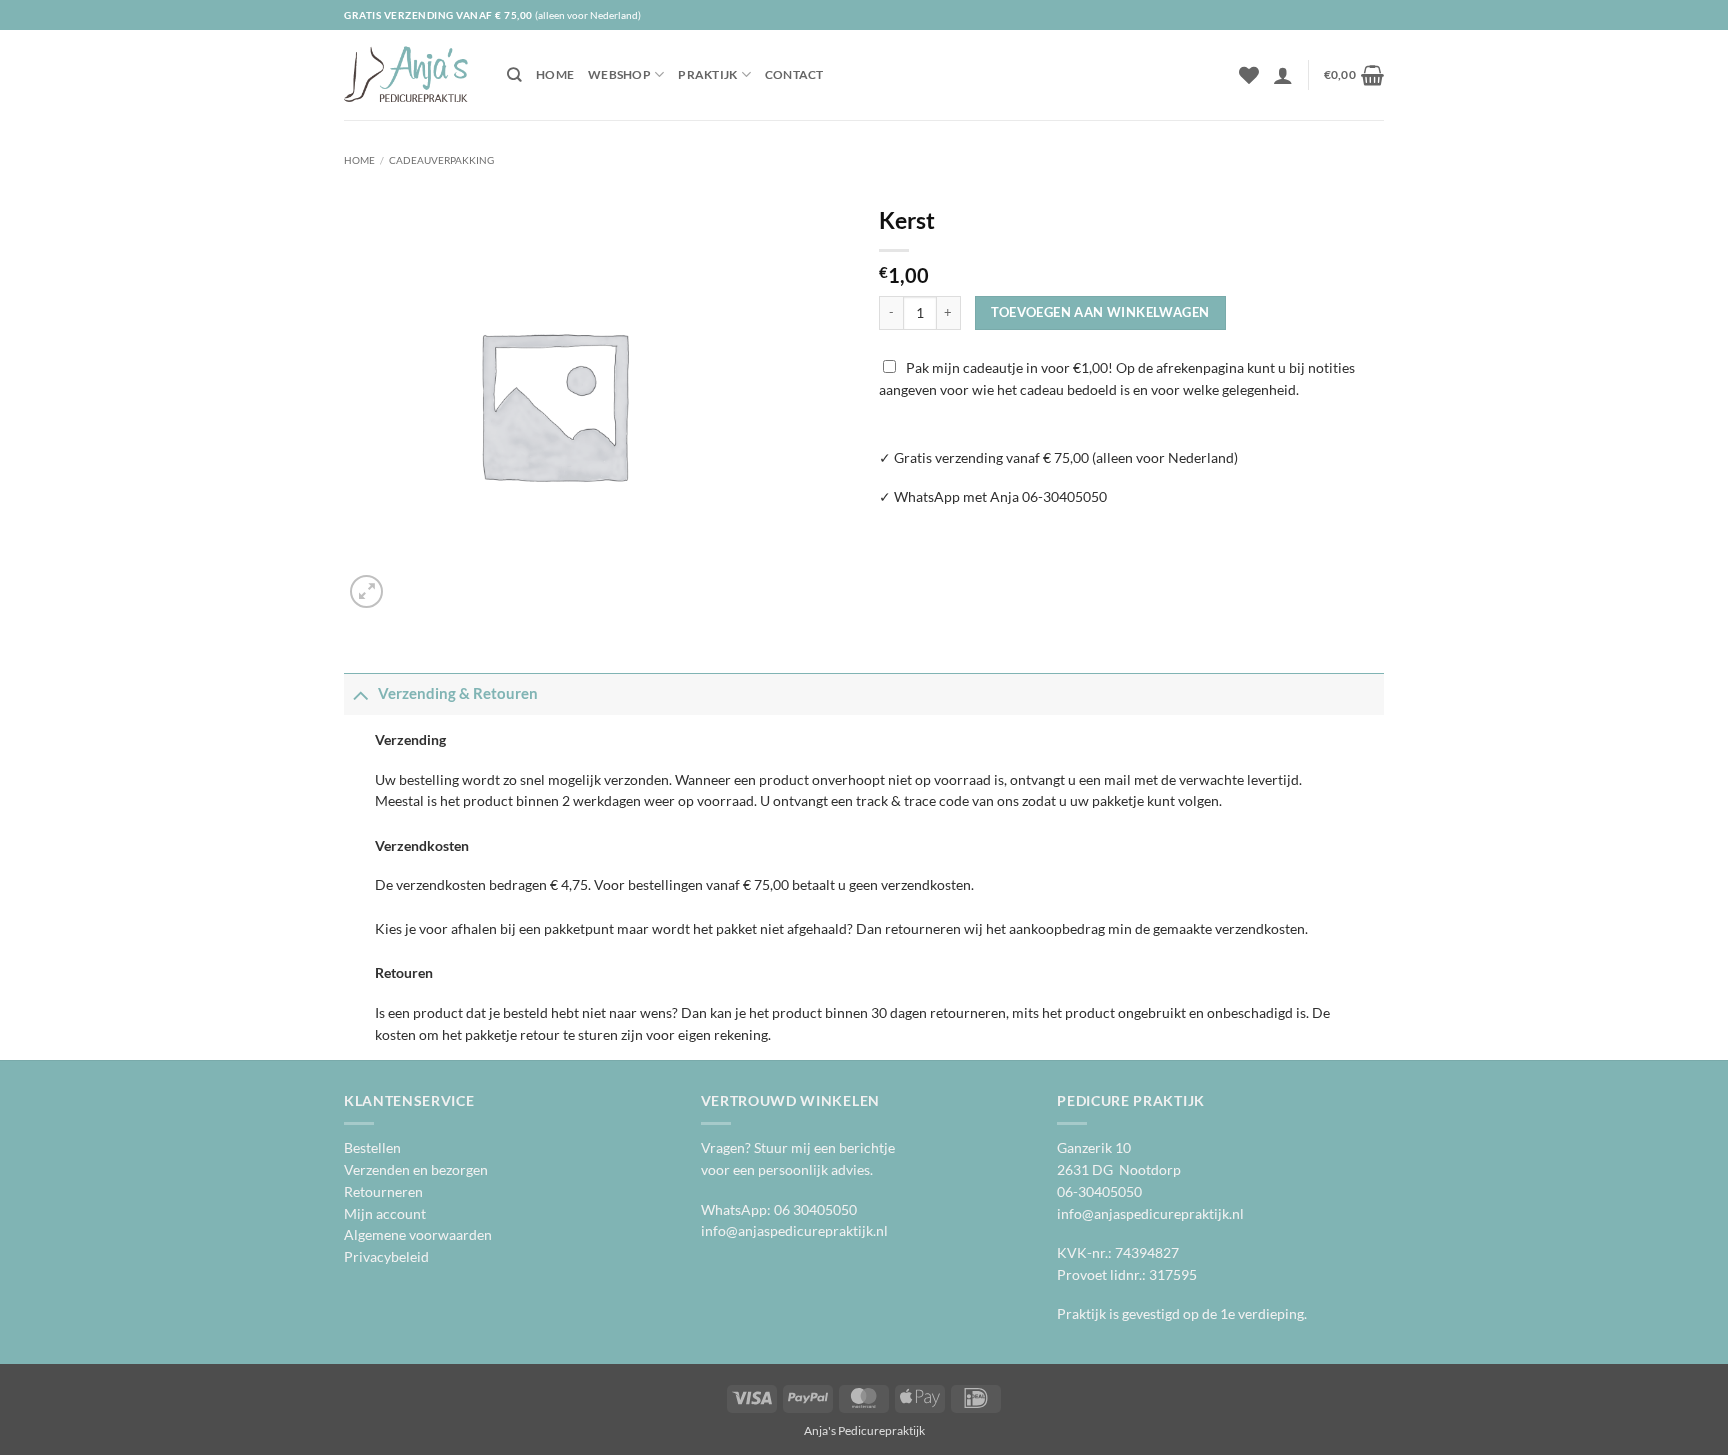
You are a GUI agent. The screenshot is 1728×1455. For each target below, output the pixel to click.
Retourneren (383, 1192)
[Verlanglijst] (1249, 75)
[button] (1283, 75)
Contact (794, 74)
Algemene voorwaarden (418, 1235)
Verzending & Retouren (458, 693)
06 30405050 (815, 1210)
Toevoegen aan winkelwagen (1100, 312)
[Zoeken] (514, 75)
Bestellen (372, 1148)
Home (555, 74)
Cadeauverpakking (441, 160)
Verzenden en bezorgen (416, 1170)
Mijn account (385, 1214)
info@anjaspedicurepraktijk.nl (794, 1231)
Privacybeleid (386, 1257)
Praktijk (707, 74)
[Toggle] (360, 694)
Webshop (619, 74)
